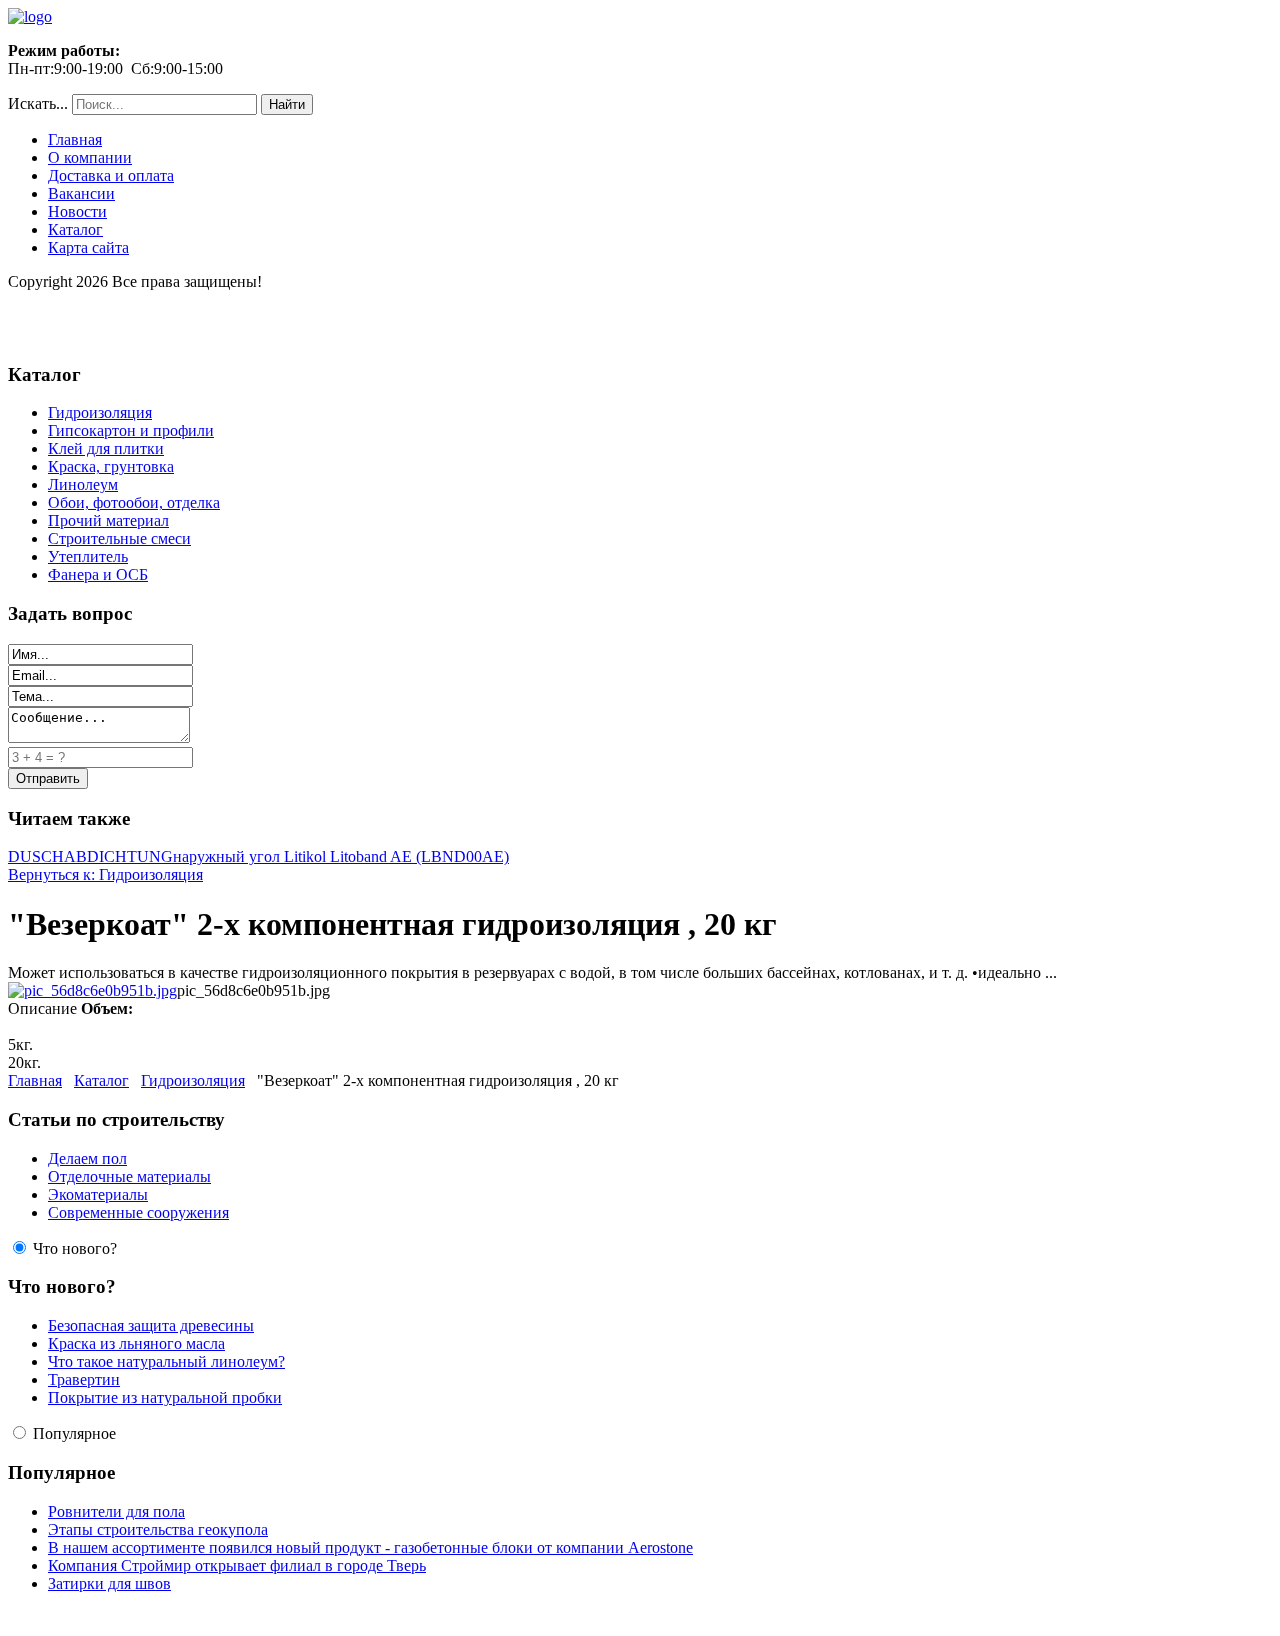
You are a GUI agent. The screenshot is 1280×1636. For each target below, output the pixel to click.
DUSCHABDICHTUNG (90, 856)
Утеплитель (88, 556)
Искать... (38, 103)
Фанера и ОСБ (98, 574)
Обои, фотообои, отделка (134, 502)
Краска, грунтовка (111, 466)
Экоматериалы (98, 1194)
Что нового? (75, 1248)
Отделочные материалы (129, 1176)
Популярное (74, 1433)
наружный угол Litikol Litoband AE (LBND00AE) (341, 856)
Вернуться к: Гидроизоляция (105, 874)
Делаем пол (87, 1158)
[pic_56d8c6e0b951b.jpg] (92, 990)
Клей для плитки (106, 448)
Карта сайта (88, 247)
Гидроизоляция (100, 412)
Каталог (75, 229)
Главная (75, 139)
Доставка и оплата (111, 175)
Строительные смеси (119, 538)
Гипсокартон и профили (131, 430)
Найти (287, 104)
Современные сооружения (138, 1212)
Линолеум (83, 484)
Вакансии (81, 193)
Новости (77, 211)
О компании (90, 157)
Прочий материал (108, 520)
